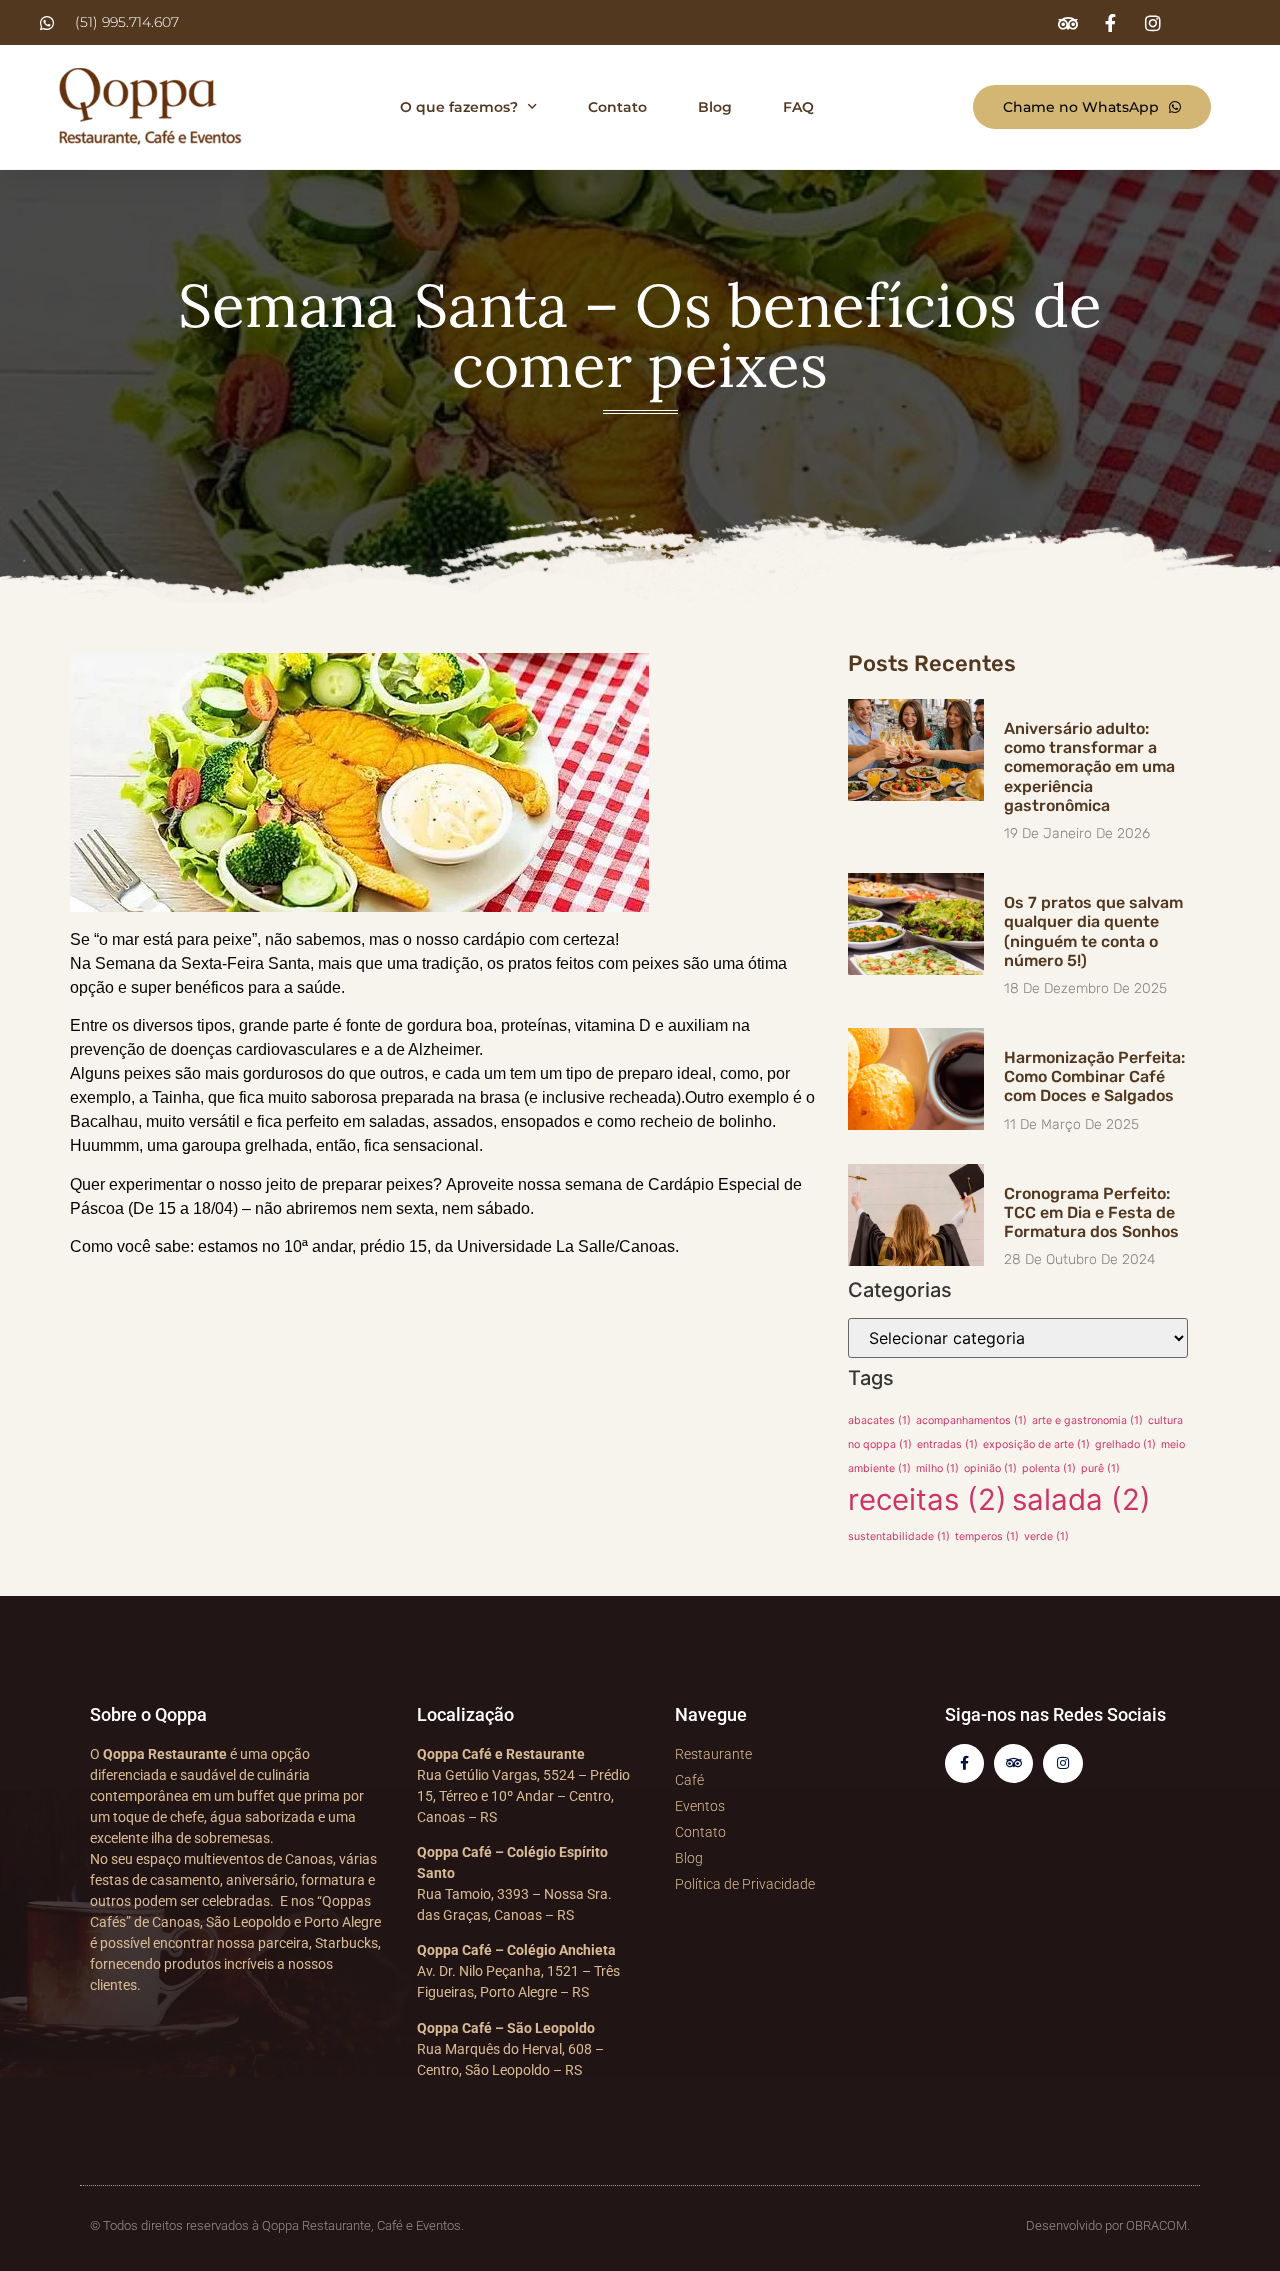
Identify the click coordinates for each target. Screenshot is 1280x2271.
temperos (987, 1536)
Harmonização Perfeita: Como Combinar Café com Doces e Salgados (1094, 1076)
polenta (1049, 1468)
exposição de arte (1036, 1444)
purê (1100, 1468)
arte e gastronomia (1087, 1420)
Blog (715, 107)
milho (937, 1468)
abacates (879, 1420)
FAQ (798, 107)
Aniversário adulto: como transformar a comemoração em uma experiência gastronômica (1089, 767)
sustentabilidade (899, 1536)
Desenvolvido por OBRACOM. (1108, 2225)
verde (1046, 1536)
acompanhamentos (971, 1420)
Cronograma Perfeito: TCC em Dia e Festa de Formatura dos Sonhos (1091, 1212)
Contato (617, 107)
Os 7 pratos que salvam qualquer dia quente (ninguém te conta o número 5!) (1093, 931)
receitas (927, 1499)
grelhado (1125, 1444)
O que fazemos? (459, 107)
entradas (947, 1444)
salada (1081, 1499)
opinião (990, 1468)
